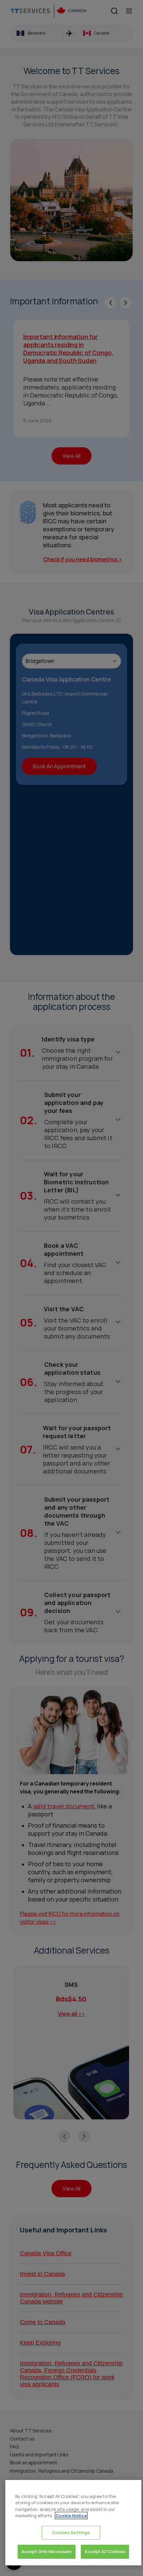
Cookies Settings (71, 2532)
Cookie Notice (71, 2516)
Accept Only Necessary (47, 2551)
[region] (73, 2523)
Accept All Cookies (105, 2551)
